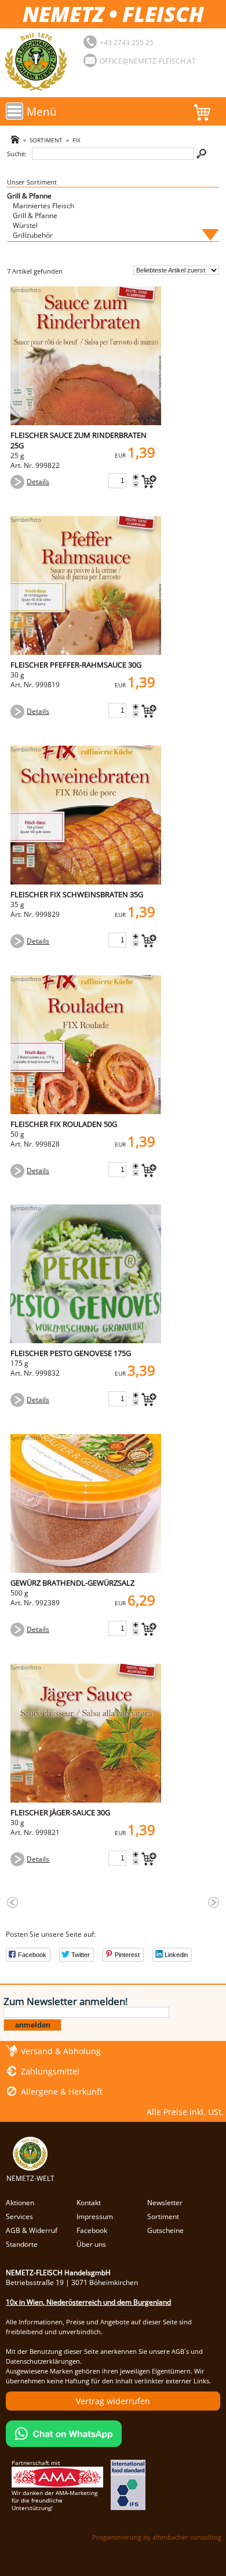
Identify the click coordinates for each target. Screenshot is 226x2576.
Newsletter (165, 2203)
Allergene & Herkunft (62, 2092)
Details (38, 482)
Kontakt (89, 2203)
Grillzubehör (33, 235)
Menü (42, 111)
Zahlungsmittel (50, 2071)
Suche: (17, 154)
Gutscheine (165, 2230)
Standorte (22, 2244)
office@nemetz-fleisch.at (148, 61)
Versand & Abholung (61, 2051)
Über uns (91, 2244)
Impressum (95, 2216)
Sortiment (46, 140)
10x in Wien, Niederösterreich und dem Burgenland (88, 2302)
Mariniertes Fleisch (43, 206)
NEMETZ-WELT (30, 2178)
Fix (76, 140)
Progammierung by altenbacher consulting (157, 2537)
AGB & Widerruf (32, 2230)
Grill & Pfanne (29, 196)
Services (19, 2216)
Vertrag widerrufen (113, 2401)
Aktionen (20, 2203)
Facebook (92, 2230)
